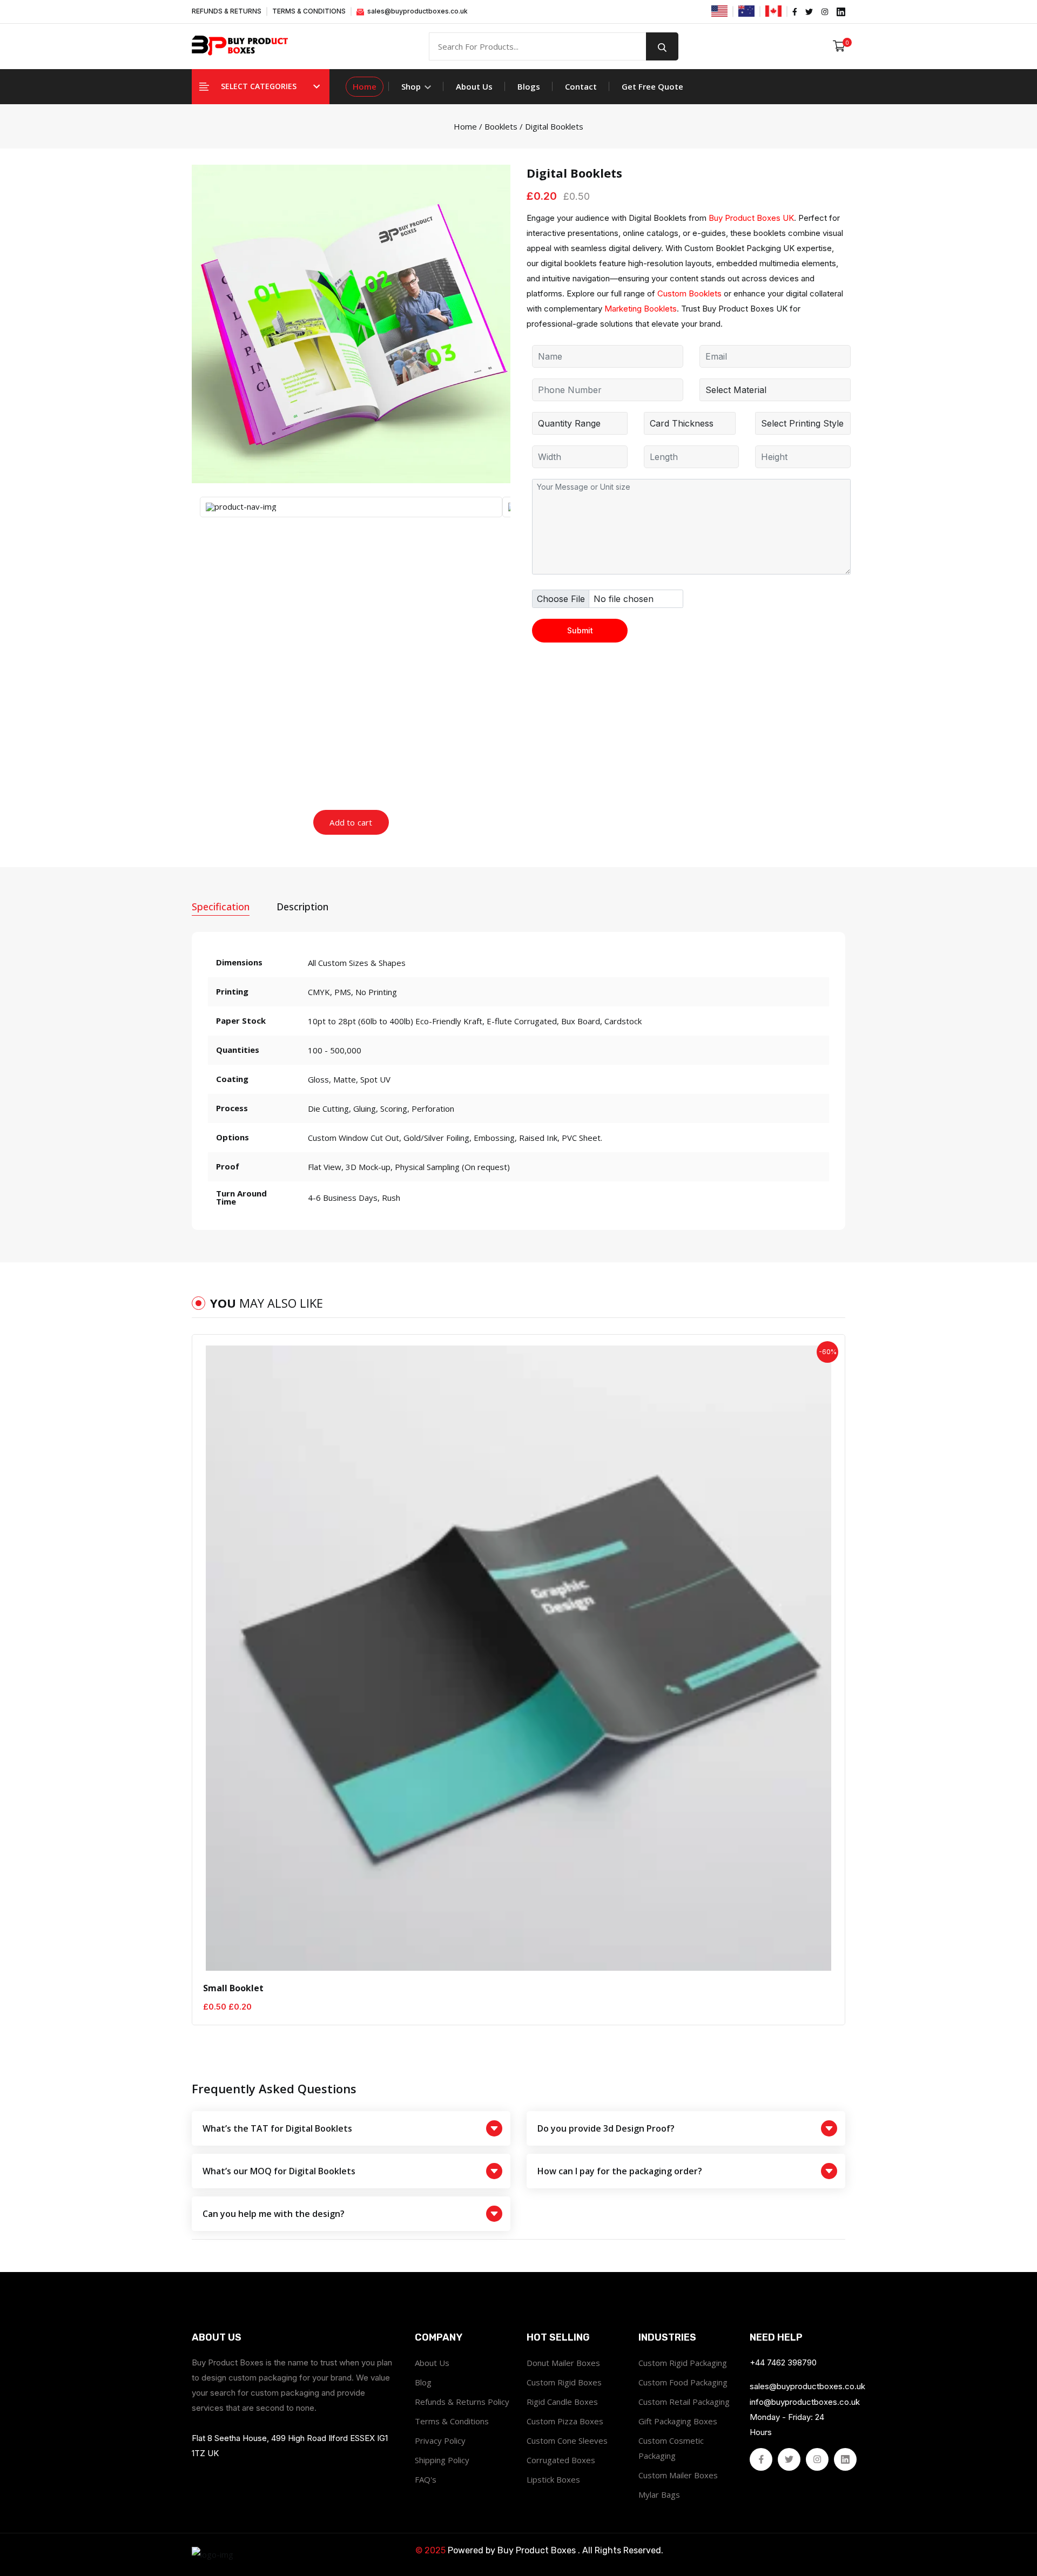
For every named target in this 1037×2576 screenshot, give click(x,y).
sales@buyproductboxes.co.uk (417, 11)
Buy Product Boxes (537, 2550)
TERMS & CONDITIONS (309, 11)
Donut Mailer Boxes (563, 2363)
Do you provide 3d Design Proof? (606, 2128)
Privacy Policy (440, 2440)
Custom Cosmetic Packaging (671, 2448)
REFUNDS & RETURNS (227, 11)
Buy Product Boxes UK (751, 218)
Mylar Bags (659, 2494)
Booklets (501, 126)
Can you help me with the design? (274, 2214)
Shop (412, 86)
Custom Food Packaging (683, 2382)
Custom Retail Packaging (684, 2402)
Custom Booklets (689, 293)
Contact (581, 86)
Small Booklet (233, 1988)
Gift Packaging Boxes (678, 2421)
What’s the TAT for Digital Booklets (277, 2128)
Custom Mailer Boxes (678, 2475)
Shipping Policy (442, 2460)
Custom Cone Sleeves (567, 2440)
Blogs (529, 86)
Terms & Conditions (452, 2421)
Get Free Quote (652, 86)
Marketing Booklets (641, 309)
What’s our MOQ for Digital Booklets (279, 2171)
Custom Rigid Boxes (564, 2382)
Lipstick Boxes (553, 2479)
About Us (474, 86)
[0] (839, 46)
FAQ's (426, 2479)
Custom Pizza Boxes (565, 2421)
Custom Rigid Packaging (683, 2363)
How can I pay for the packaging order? (620, 2171)
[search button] (662, 46)
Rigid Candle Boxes (562, 2402)
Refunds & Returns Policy (462, 2402)
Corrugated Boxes (561, 2460)
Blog (423, 2382)
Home (365, 86)
